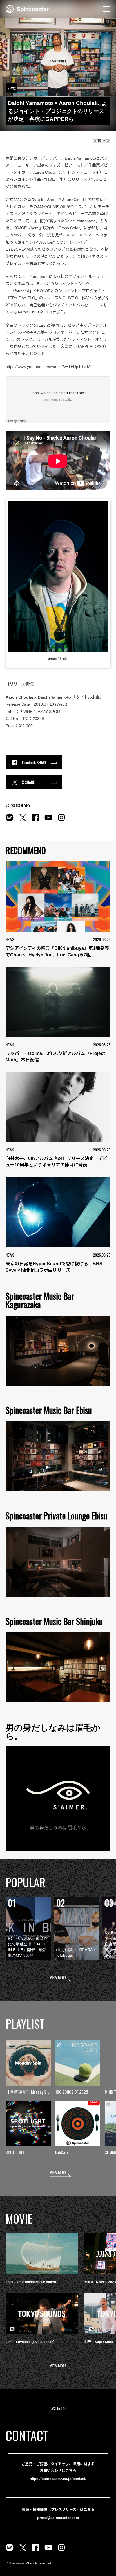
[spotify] (10, 821)
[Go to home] (27, 8)
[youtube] (48, 821)
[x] (23, 821)
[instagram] (61, 821)
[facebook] (35, 821)
